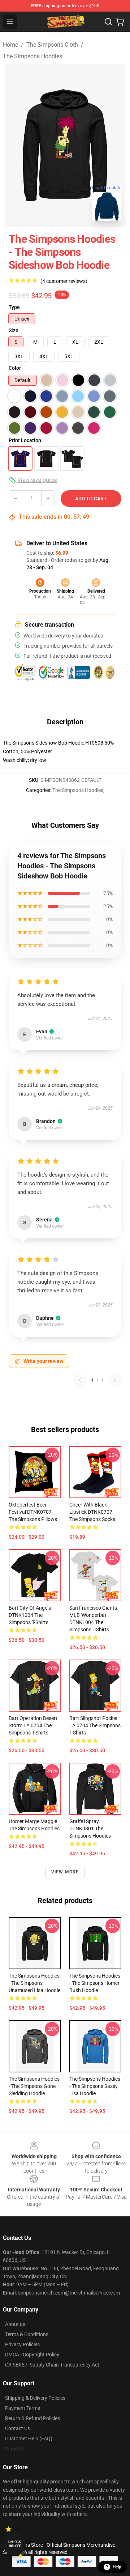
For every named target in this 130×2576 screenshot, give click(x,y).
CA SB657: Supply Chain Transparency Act (52, 2365)
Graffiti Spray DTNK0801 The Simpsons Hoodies (90, 1829)
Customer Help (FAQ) (29, 2439)
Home (10, 45)
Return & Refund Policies (32, 2418)
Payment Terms (23, 2408)
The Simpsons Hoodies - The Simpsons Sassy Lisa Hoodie (95, 2086)
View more (65, 1872)
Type (14, 307)
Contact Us (18, 2428)
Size (14, 330)
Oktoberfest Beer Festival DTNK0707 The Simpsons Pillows (33, 1512)
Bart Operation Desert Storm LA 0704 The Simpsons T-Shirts (33, 1725)
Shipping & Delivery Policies (35, 2398)
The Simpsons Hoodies (32, 56)
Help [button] (117, 2567)
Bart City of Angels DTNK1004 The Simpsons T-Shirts (30, 1615)
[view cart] (120, 22)
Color (15, 368)
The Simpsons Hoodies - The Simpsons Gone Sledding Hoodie (34, 2086)
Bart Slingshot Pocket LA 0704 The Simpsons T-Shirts (95, 1725)
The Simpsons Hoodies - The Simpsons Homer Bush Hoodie (95, 1983)
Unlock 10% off (15, 2544)
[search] (108, 22)
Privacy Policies (22, 2344)
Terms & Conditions (27, 2334)
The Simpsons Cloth (52, 45)
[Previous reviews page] (80, 1380)
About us (15, 2324)
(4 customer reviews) (64, 281)
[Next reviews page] (115, 1380)
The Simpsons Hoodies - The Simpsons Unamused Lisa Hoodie (34, 1983)
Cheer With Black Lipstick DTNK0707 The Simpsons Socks (92, 1512)
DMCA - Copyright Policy (32, 2355)
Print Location (25, 440)
